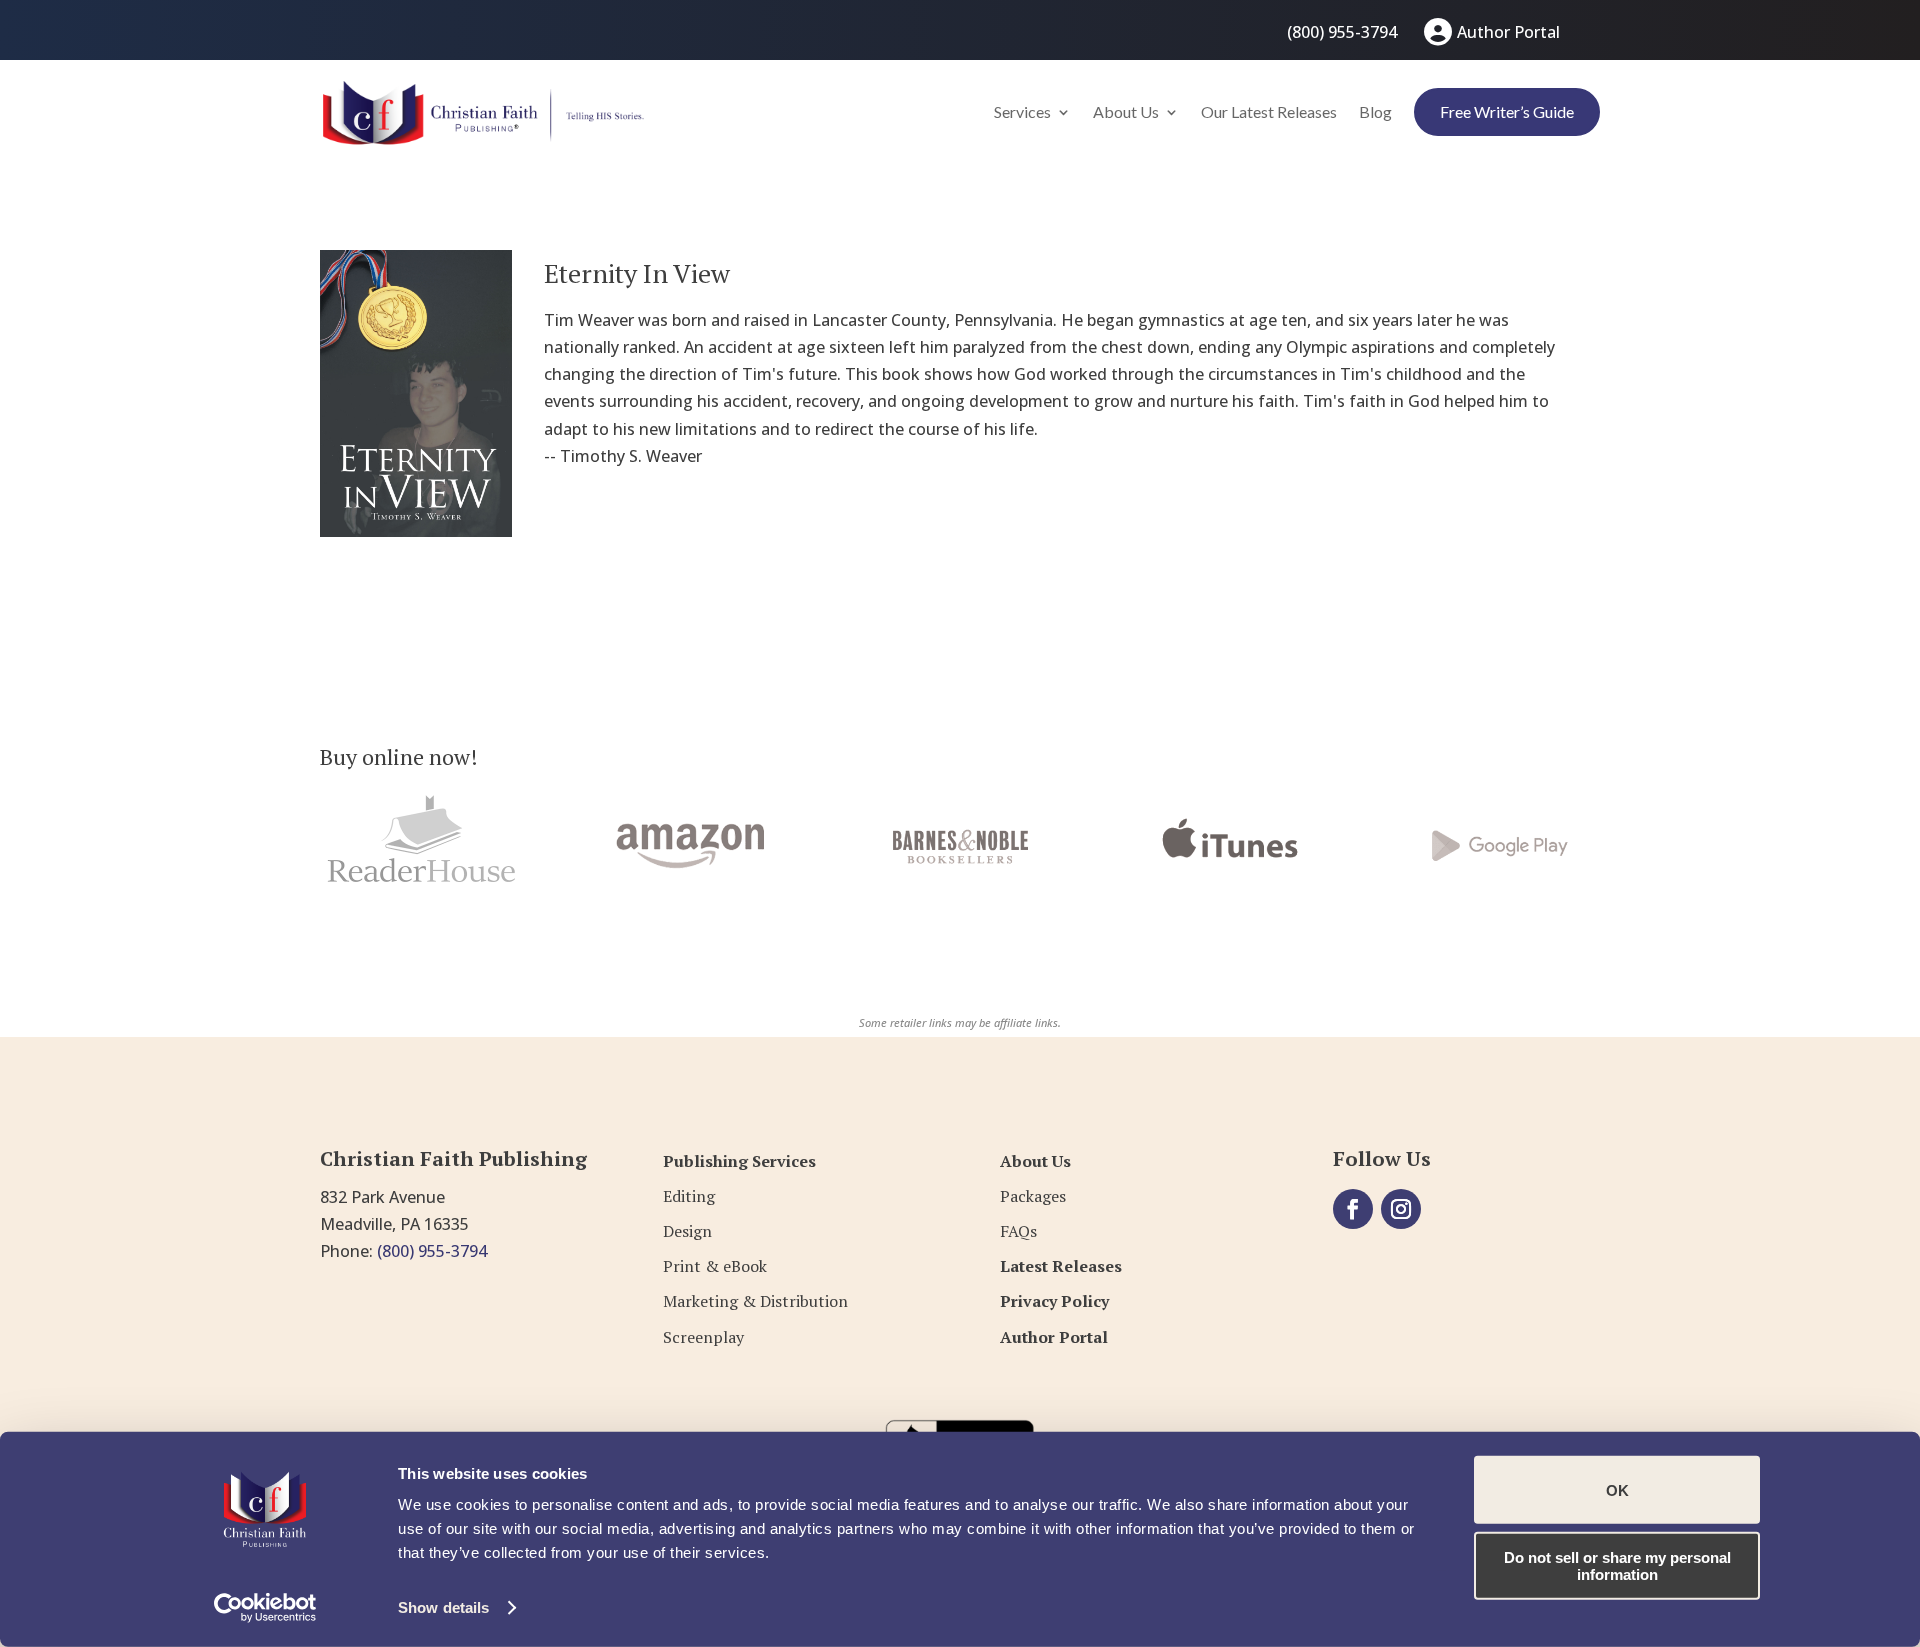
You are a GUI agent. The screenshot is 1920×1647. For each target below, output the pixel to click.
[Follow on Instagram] (1401, 1209)
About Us (1126, 111)
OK (1617, 1489)
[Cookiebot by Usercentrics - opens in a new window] (265, 1608)
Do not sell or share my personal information (1617, 1565)
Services (1022, 111)
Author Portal (1508, 32)
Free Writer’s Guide (1507, 111)
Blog (1375, 111)
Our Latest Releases (1269, 111)
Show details (443, 1607)
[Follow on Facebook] (1353, 1209)
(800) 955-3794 (1342, 32)
